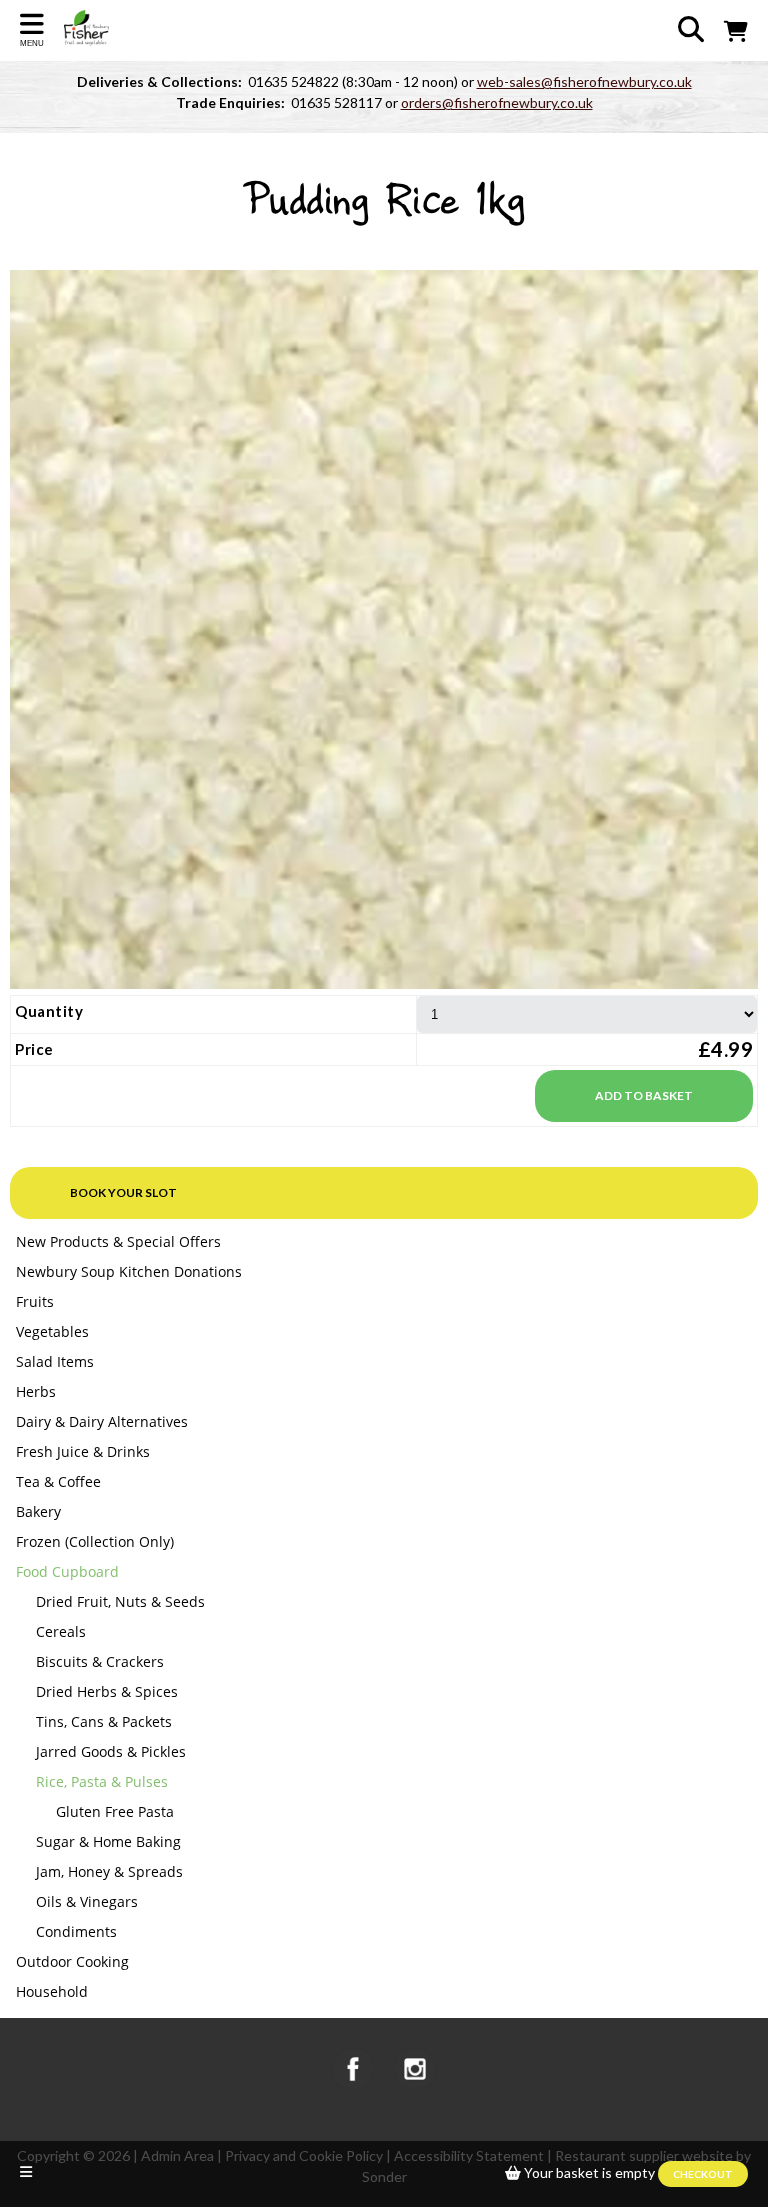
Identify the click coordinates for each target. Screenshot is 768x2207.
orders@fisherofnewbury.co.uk (497, 102)
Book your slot (123, 1192)
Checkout (703, 2174)
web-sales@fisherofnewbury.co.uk (584, 81)
